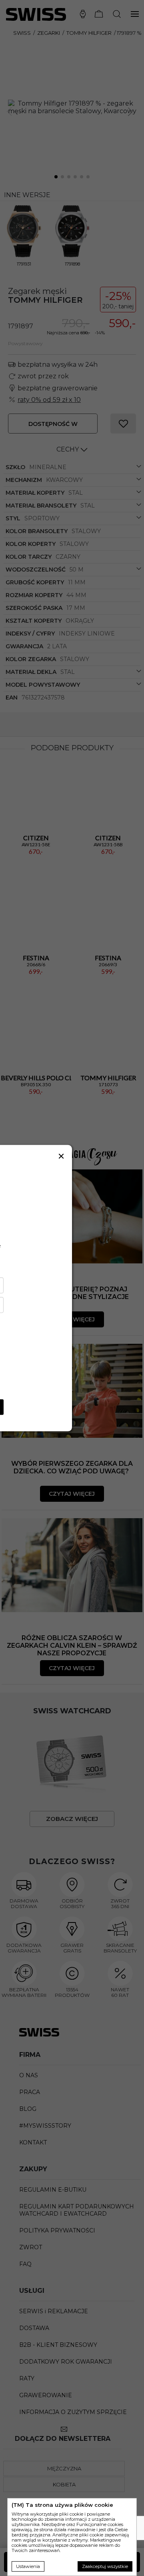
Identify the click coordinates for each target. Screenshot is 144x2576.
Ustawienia (28, 2566)
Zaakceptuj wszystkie (105, 2566)
